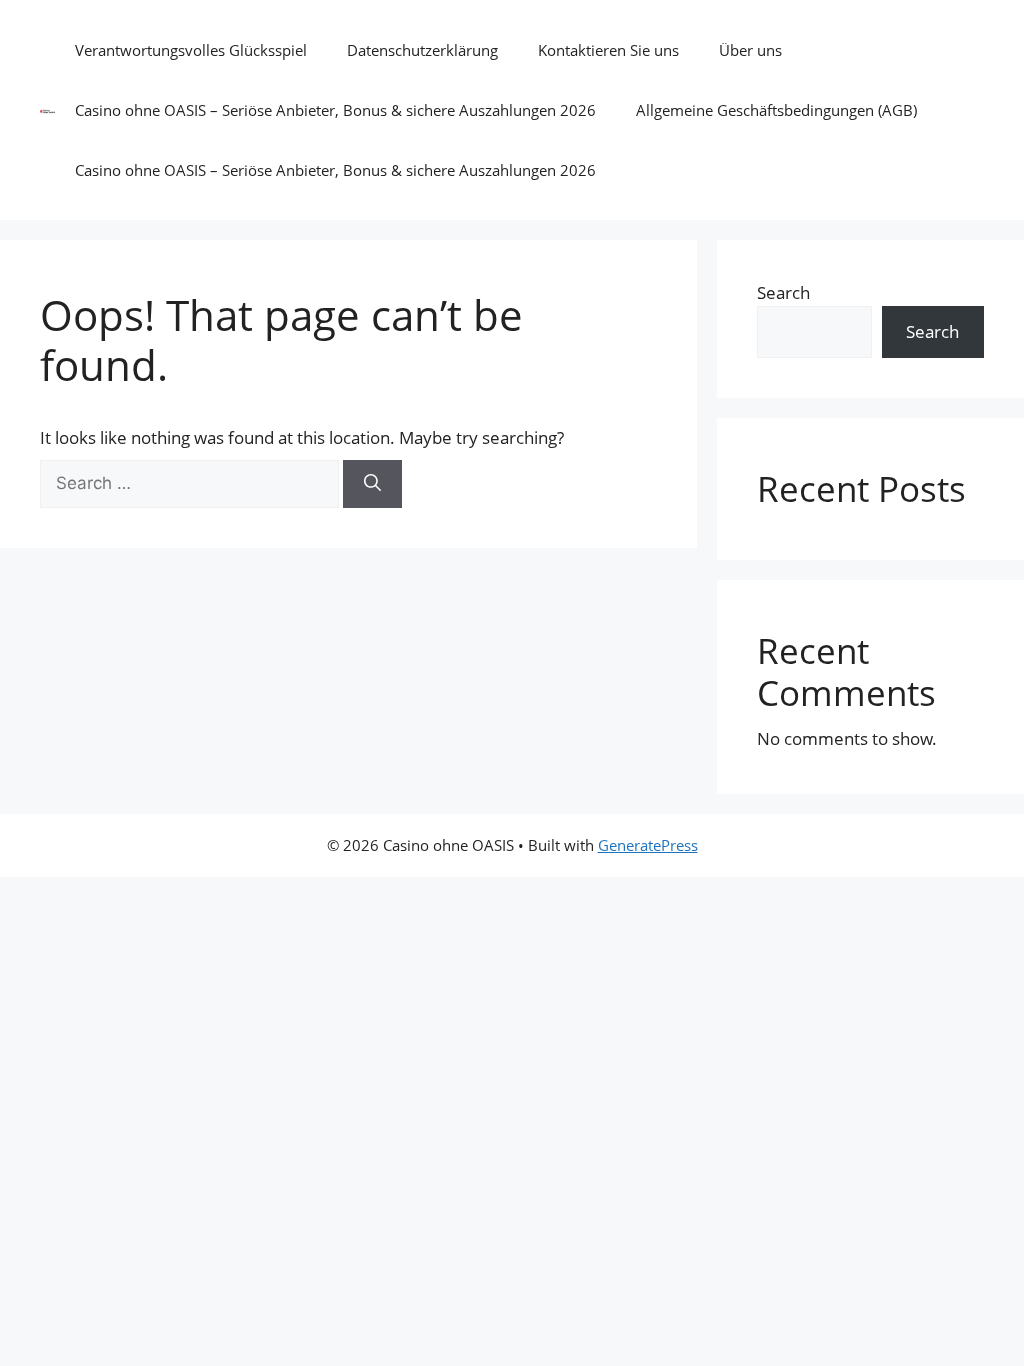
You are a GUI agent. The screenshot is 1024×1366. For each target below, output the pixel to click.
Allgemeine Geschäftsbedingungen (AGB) (776, 110)
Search (783, 292)
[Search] (372, 484)
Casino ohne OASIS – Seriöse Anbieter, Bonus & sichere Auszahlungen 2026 (335, 110)
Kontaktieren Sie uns (608, 50)
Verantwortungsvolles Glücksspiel (191, 50)
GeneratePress (648, 845)
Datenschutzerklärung (422, 50)
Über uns (750, 50)
